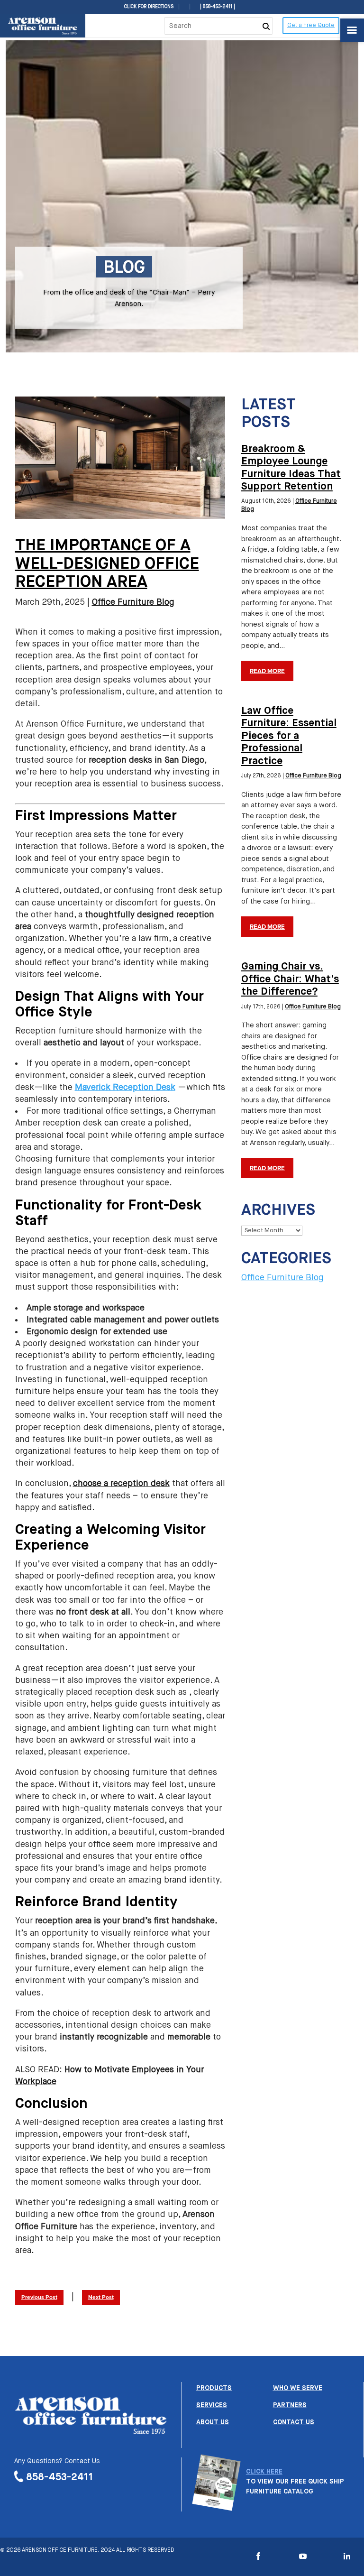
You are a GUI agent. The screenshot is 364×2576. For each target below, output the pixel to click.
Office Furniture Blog (133, 602)
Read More (267, 671)
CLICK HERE (264, 2472)
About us (213, 2422)
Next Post (101, 2298)
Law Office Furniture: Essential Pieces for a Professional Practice (289, 736)
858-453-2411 (60, 2478)
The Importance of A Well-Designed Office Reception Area (107, 564)
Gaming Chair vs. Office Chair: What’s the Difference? (290, 979)
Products (214, 2388)
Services (212, 2405)
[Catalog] (216, 2506)
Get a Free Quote (311, 26)
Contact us (294, 2422)
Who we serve (298, 2388)
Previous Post (39, 2298)
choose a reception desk (121, 1484)
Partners (290, 2405)
